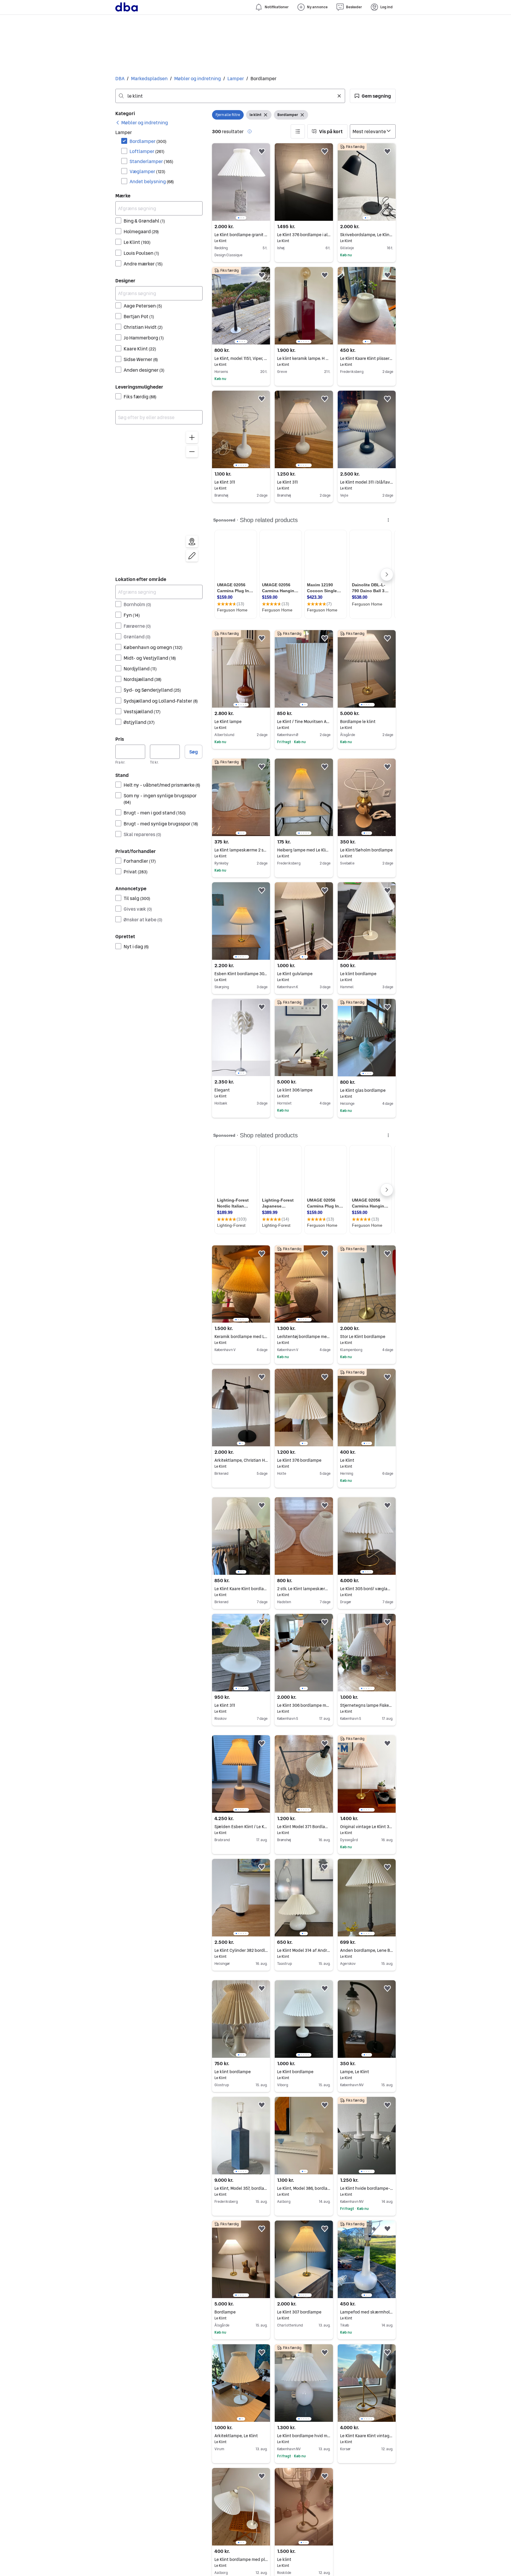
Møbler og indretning (198, 78)
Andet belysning (152, 181)
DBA (120, 78)
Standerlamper (151, 161)
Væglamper (147, 171)
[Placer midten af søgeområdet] (192, 542)
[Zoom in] (192, 437)
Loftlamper (147, 151)
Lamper (236, 78)
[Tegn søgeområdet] (192, 556)
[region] (159, 498)
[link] (142, 123)
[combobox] (230, 96)
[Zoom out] (192, 452)
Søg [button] (194, 752)
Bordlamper (148, 141)
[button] (373, 96)
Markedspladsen (149, 78)
